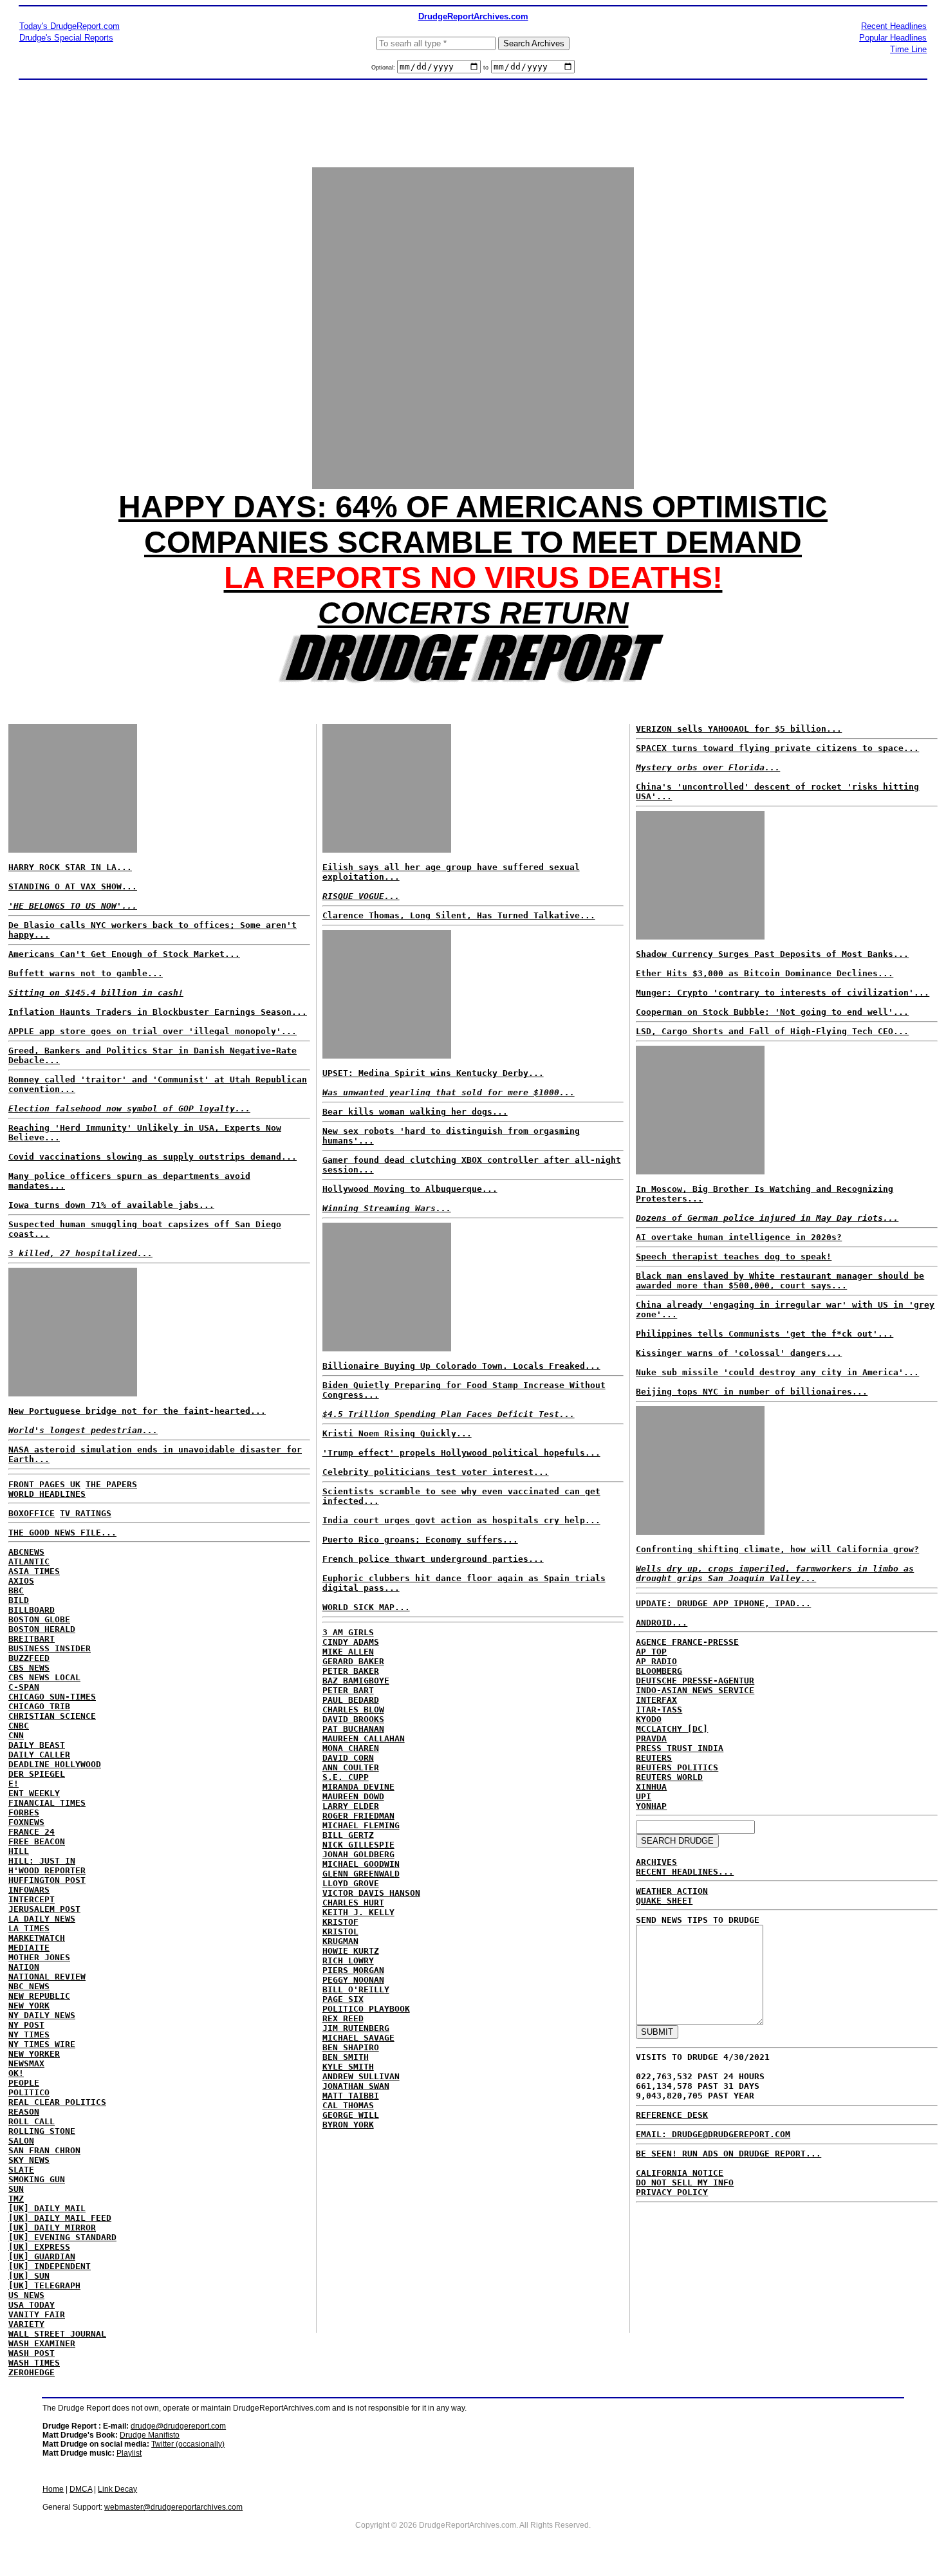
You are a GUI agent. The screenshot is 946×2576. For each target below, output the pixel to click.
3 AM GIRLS (348, 1632)
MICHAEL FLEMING (361, 1825)
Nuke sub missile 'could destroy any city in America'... (777, 1372)
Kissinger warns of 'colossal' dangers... (739, 1353)
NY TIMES (29, 2034)
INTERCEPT (32, 1899)
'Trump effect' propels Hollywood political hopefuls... (461, 1453)
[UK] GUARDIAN (42, 2256)
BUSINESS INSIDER (50, 1648)
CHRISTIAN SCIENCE (52, 1716)
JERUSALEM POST (44, 1909)
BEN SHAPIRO (351, 2047)
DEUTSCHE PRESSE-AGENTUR (695, 1681)
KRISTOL (340, 1932)
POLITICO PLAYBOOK (366, 2009)
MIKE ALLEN (348, 1652)
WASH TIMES (34, 2363)
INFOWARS (29, 1890)
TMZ (16, 2199)
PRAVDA (651, 1738)
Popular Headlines (893, 38)
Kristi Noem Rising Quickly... (397, 1433)
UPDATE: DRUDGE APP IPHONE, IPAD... (723, 1603)
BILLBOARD (32, 1610)
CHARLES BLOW (353, 1710)
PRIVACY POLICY (672, 2192)
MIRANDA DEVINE (358, 1787)
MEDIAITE (29, 1948)
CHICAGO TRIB (39, 1706)
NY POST (26, 2025)
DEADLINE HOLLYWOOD (55, 1764)
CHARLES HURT (353, 1903)
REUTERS (654, 1758)
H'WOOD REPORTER (47, 1870)
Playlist (129, 2453)
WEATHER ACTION (672, 1891)
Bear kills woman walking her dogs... (415, 1112)
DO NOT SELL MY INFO (685, 2182)
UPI (644, 1796)
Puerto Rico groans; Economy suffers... (420, 1540)
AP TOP (651, 1652)
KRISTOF (340, 1922)
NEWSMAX (26, 2063)
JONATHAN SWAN (356, 2086)
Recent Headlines (894, 26)
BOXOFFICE (32, 1513)
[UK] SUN (29, 2276)
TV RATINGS (86, 1513)
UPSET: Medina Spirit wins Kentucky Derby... (433, 1073)
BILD (19, 1600)
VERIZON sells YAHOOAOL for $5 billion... (739, 729)
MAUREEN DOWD (353, 1796)
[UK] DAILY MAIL (47, 2208)
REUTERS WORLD (669, 1777)
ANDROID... (662, 1623)
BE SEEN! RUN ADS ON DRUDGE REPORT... (728, 2154)
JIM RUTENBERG (356, 2028)
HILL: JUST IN (42, 1861)
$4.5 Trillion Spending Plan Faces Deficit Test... (449, 1414)
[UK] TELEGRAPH (44, 2285)
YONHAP (651, 1806)
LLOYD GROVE (351, 1883)
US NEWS (26, 2295)
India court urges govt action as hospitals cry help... (461, 1520)
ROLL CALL (32, 2121)
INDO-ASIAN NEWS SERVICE (695, 1690)
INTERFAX (656, 1700)
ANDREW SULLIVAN (361, 2076)
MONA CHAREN (351, 1748)
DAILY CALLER (39, 1755)
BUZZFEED (29, 1658)
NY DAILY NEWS (42, 2015)
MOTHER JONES (39, 1957)
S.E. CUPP (346, 1777)
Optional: (384, 68)
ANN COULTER (351, 1767)
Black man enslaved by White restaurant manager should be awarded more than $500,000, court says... (780, 1281)
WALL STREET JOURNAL (57, 2334)
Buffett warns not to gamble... (86, 973)
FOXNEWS (26, 1822)
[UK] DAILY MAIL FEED (60, 2218)
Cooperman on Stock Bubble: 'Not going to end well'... (772, 1012)
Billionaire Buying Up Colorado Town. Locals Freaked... (461, 1366)
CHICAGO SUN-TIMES (52, 1697)
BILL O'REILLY (356, 1989)
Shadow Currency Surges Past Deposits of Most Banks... (772, 954)
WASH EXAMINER (42, 2343)
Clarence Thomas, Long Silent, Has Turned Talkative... (459, 915)
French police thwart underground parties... (433, 1559)
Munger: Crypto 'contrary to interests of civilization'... (783, 993)
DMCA (81, 2489)
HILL (19, 1851)
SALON (21, 2141)
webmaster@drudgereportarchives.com (173, 2507)
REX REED (343, 2018)
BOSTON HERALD (42, 1629)
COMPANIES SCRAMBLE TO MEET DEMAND (473, 542)
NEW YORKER (34, 2054)
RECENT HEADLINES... (685, 1872)
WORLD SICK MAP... (366, 1607)
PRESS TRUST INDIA (680, 1748)
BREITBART (32, 1639)
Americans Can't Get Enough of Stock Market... (124, 954)
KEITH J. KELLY (358, 1912)
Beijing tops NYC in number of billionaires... (752, 1392)
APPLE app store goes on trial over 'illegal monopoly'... (153, 1031)
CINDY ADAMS (351, 1642)
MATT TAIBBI (351, 2096)
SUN (16, 2189)
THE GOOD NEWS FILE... (62, 1533)
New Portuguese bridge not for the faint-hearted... (137, 1411)
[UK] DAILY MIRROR (52, 2228)
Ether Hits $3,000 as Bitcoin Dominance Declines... (765, 973)
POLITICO (29, 2092)
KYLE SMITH (348, 2067)
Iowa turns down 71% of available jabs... (111, 1205)
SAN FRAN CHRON (44, 2150)
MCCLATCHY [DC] (672, 1729)
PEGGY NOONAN (353, 1980)
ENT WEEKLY (34, 1793)
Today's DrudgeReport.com (70, 26)
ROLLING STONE (42, 2131)
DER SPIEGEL (37, 1774)
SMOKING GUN (37, 2179)
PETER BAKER (351, 1671)
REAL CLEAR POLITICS (57, 2102)
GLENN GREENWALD (361, 1874)
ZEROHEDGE (32, 2372)
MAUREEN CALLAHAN (364, 1738)
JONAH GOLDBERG (358, 1854)
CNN (16, 1735)
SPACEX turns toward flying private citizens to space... (777, 748)
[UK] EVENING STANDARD (62, 2237)
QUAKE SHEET (664, 1901)
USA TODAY (32, 2305)
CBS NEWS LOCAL (44, 1677)
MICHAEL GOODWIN (361, 1864)
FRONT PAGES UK (44, 1484)
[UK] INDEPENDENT (50, 2266)
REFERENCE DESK (672, 2115)
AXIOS (21, 1581)
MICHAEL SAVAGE (358, 2038)
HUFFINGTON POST (47, 1880)
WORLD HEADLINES (47, 1494)
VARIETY (26, 2324)
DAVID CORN (348, 1758)
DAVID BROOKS (353, 1719)
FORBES (24, 1812)
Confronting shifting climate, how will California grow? (777, 1549)
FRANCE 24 (32, 1832)
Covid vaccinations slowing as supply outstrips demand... (153, 1157)
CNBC (19, 1726)
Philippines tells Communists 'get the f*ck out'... (765, 1334)
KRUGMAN (340, 1941)
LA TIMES (29, 1928)
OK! (16, 2073)
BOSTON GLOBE (39, 1619)
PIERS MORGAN (353, 1970)
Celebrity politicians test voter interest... (436, 1472)
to (486, 68)
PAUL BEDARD (351, 1700)
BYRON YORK (348, 2125)
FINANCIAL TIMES (47, 1803)
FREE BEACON (37, 1841)
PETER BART (348, 1690)
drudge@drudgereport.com (178, 2426)
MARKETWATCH (37, 1938)
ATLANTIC (29, 1561)
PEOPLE (24, 2083)
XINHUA (651, 1787)
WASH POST (32, 2353)
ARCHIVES (656, 1862)
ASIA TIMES (34, 1571)
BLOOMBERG (659, 1671)
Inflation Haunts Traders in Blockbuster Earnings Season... (158, 1012)
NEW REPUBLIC (39, 1996)
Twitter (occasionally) (188, 2444)
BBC (16, 1590)
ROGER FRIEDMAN (358, 1816)
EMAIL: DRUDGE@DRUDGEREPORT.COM (713, 2134)
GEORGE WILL (351, 2115)
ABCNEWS (26, 1552)
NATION (24, 1967)
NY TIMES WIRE (42, 2044)
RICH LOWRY (348, 1960)
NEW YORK (29, 2006)
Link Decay (117, 2489)
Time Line (908, 49)
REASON (24, 2112)
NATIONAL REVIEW (47, 1977)
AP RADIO (656, 1661)
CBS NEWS (29, 1668)
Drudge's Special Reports (66, 38)
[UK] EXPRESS (39, 2247)
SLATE (21, 2170)
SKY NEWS (29, 2160)
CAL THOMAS (348, 2105)
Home (53, 2489)
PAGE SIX (343, 1999)
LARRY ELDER (351, 1806)
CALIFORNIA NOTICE (680, 2173)
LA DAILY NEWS (42, 1919)
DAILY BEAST (37, 1745)
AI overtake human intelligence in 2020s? (739, 1237)
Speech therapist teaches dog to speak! (734, 1256)
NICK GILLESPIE (358, 1845)
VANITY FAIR (37, 2314)
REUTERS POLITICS (677, 1767)
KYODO (649, 1719)
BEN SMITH (346, 2057)
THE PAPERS (111, 1484)
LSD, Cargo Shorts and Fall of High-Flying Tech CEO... (772, 1031)
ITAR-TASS (659, 1710)
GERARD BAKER (353, 1661)
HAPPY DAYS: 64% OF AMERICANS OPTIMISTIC (473, 507)
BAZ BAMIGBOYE (356, 1681)
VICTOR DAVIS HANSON (371, 1893)
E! (14, 1784)
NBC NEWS (29, 1986)
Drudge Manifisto (150, 2435)
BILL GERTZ (348, 1835)
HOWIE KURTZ (351, 1951)
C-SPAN (24, 1687)
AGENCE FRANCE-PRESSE (687, 1642)
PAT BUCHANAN (353, 1729)
